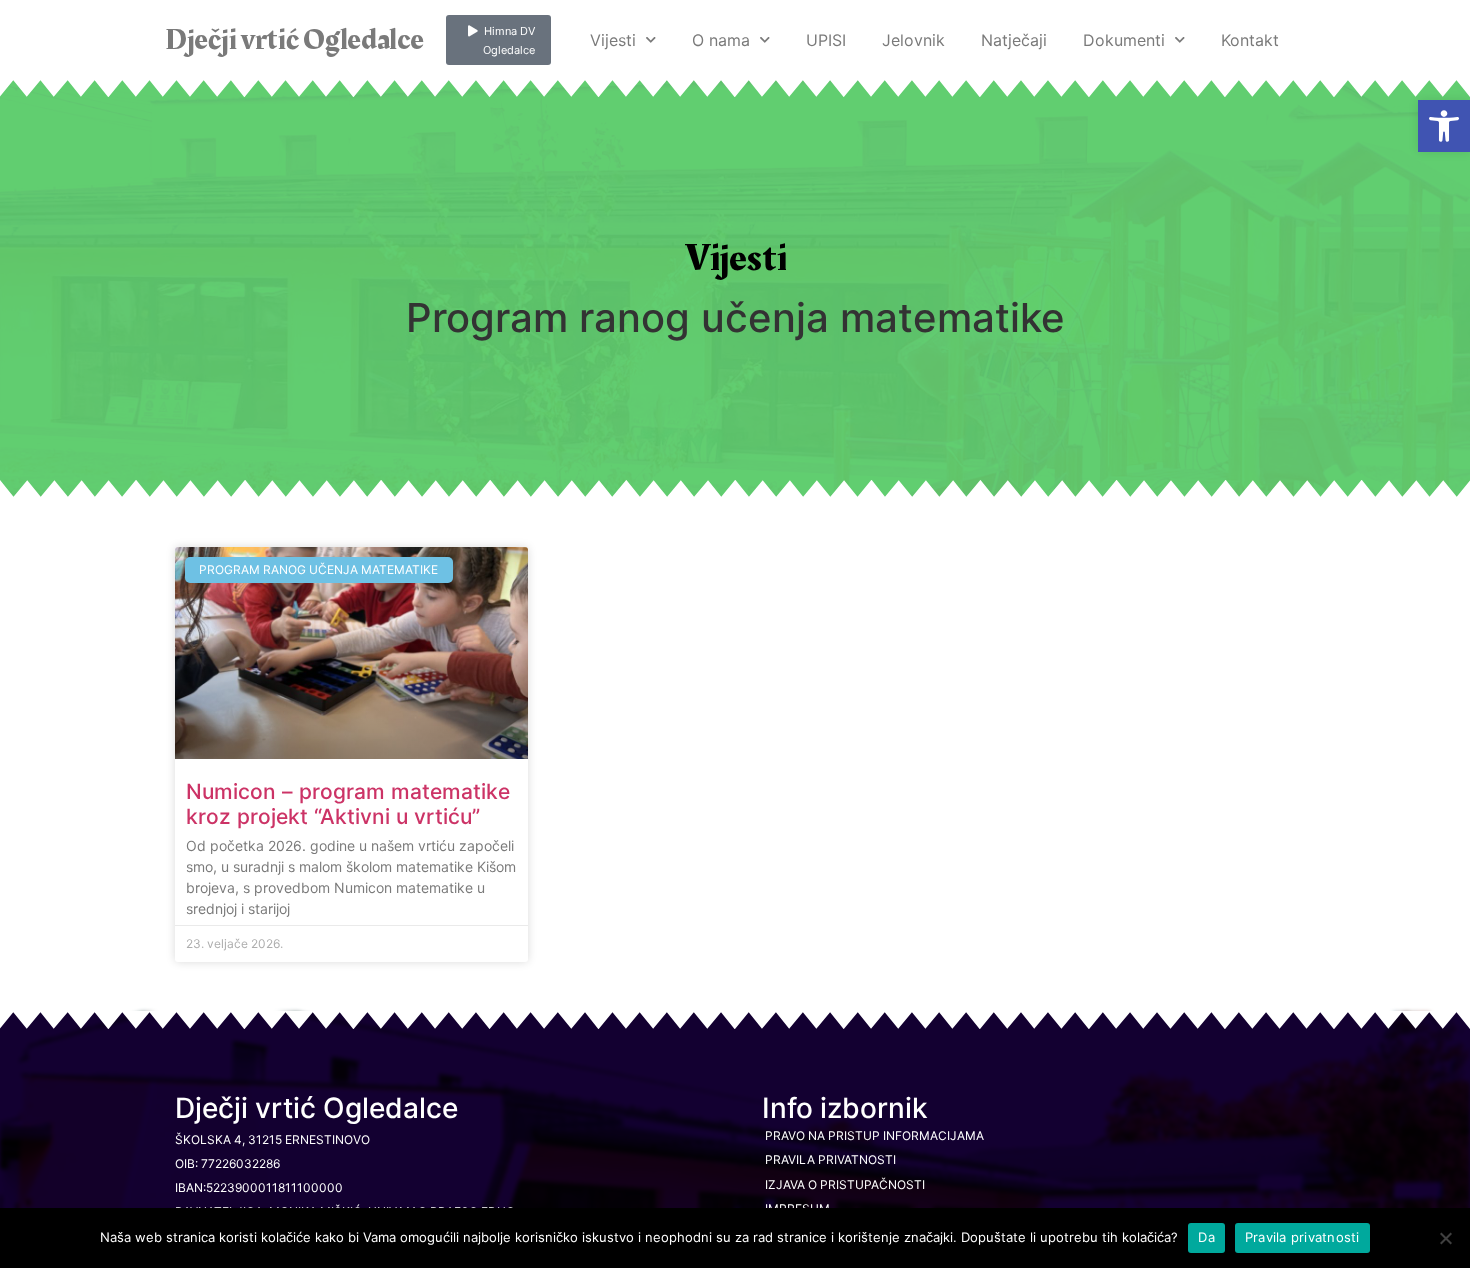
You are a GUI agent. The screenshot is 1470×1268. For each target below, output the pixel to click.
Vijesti (613, 40)
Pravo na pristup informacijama (874, 1135)
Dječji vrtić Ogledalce (294, 40)
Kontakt (1250, 40)
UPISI (826, 40)
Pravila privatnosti (830, 1159)
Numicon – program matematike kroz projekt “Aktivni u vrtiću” (348, 804)
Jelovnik (913, 40)
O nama (721, 40)
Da (1206, 1237)
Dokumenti (1124, 40)
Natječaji (1014, 40)
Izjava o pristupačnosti (845, 1184)
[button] (1444, 126)
